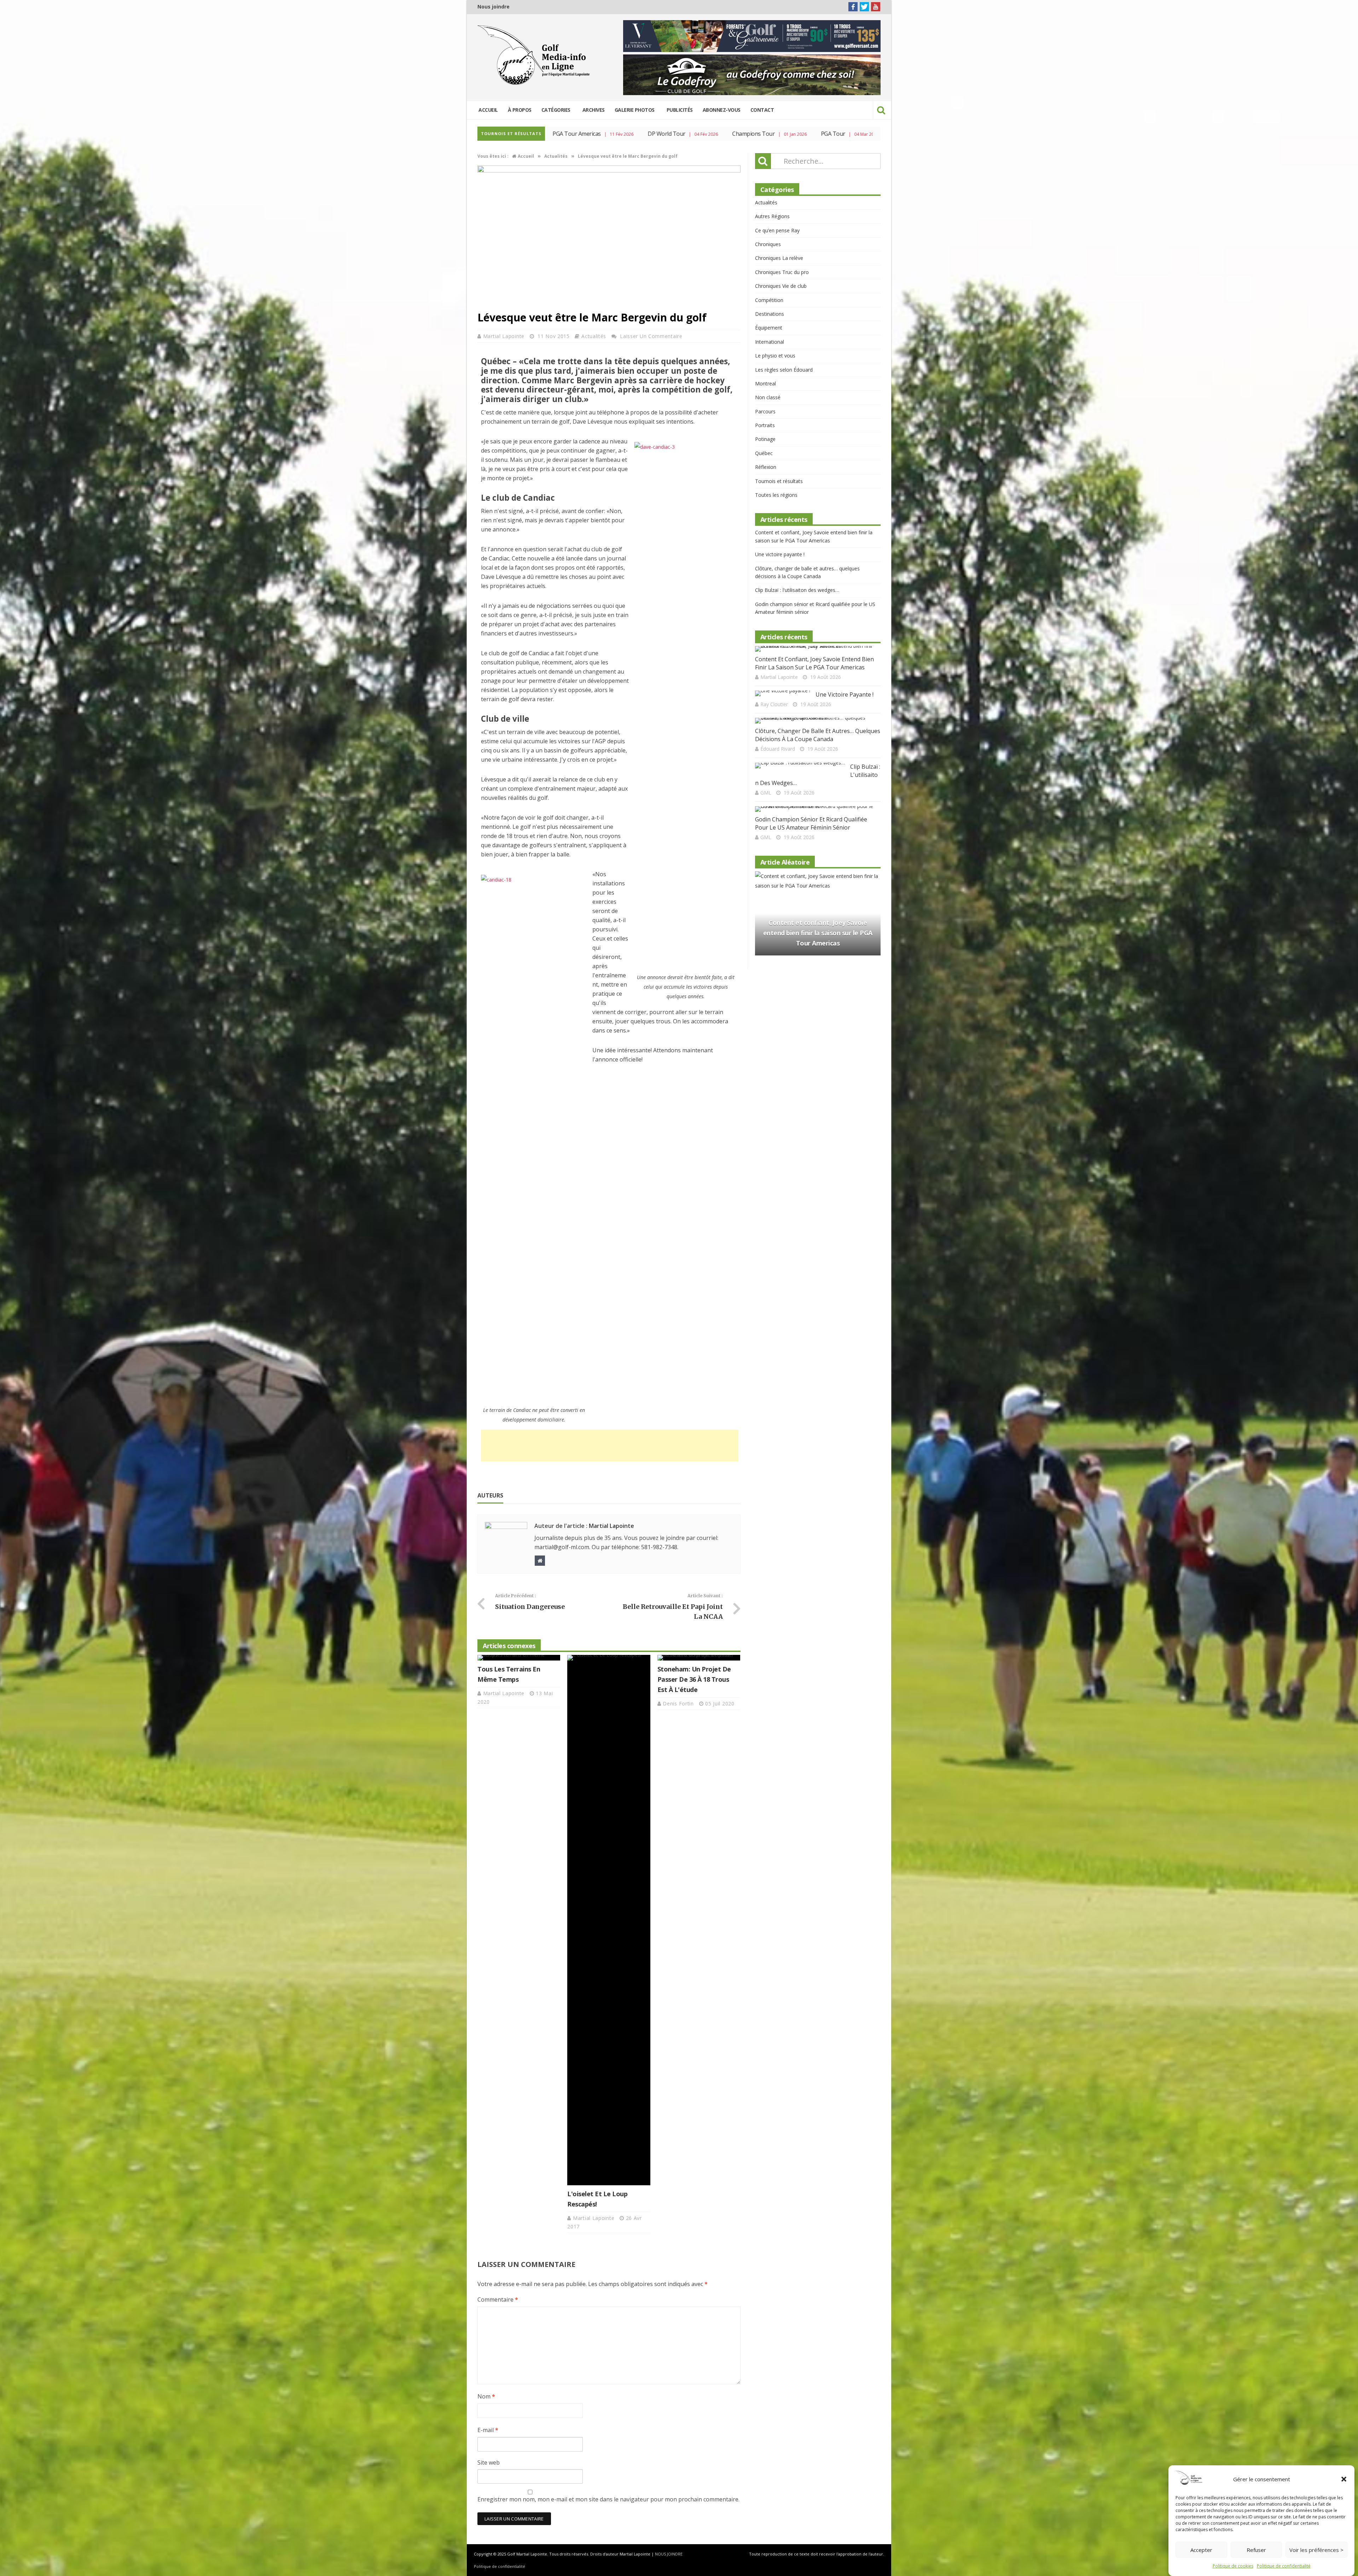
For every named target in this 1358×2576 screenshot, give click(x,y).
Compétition (769, 300)
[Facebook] (853, 7)
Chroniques (768, 244)
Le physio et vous (775, 356)
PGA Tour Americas (790, 134)
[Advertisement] (610, 1446)
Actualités (594, 336)
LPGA (712, 134)
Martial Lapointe (505, 336)
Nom (486, 2396)
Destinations (770, 314)
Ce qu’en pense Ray (777, 230)
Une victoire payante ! (780, 554)
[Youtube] (876, 7)
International (770, 342)
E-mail (488, 2430)
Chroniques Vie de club (781, 286)
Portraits (765, 425)
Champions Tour (565, 134)
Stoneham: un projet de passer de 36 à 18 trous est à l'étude (694, 1679)
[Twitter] (864, 7)
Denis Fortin (679, 1703)
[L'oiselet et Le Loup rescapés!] (609, 1920)
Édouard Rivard (778, 749)
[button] (1344, 2479)
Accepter (1201, 2550)
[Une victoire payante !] (783, 693)
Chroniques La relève (779, 258)
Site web (489, 2462)
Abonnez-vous (722, 110)
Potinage (765, 439)
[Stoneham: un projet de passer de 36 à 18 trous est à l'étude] (699, 1658)
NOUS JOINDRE (669, 2554)
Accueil (488, 110)
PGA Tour (645, 134)
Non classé (768, 397)
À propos (520, 110)
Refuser (1256, 2550)
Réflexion (766, 467)
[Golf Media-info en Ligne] (535, 55)
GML (766, 793)
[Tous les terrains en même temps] (519, 1658)
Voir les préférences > (1316, 2550)
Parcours (765, 411)
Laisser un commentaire (651, 336)
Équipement (769, 328)
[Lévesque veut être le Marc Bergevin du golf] (609, 171)
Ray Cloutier (774, 704)
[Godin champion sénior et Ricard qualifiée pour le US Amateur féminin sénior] (815, 809)
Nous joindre (494, 7)
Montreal (765, 383)
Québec (764, 453)
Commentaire (498, 2299)
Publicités (680, 110)
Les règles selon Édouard (784, 370)
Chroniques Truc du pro (782, 272)
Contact (762, 110)
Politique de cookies (1233, 2566)
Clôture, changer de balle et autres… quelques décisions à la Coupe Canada (818, 735)
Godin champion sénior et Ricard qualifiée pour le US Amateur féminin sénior (811, 823)
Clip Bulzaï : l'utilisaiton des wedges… (797, 590)
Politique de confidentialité (1284, 2566)
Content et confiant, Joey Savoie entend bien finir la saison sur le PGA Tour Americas (814, 663)
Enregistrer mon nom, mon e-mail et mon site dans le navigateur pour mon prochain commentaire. (608, 2499)
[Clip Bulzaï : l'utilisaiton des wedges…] (800, 766)
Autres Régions (772, 216)
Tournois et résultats (779, 481)
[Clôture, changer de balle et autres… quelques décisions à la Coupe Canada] (815, 721)
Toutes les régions (776, 495)
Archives (594, 110)
